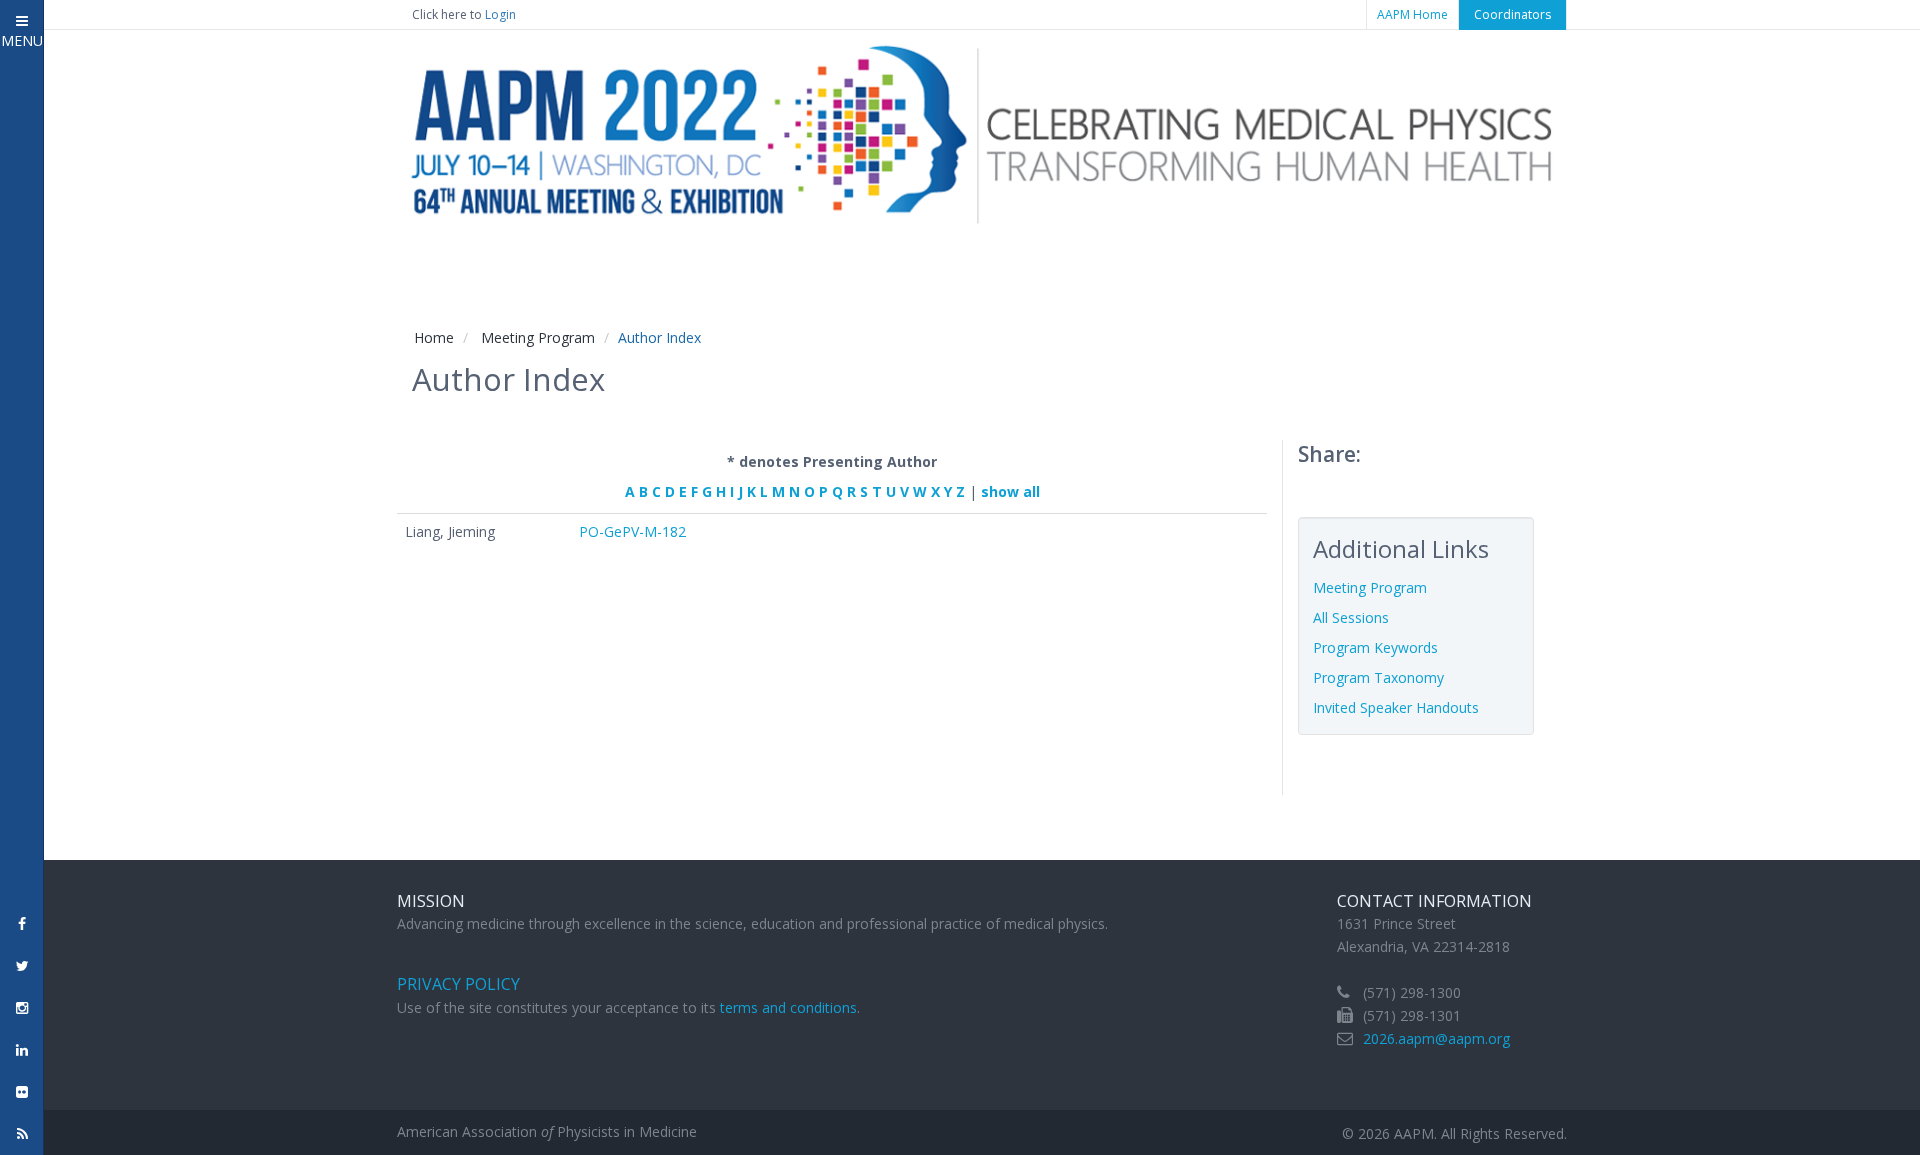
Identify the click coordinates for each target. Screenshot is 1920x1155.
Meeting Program (538, 337)
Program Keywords (1375, 647)
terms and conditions (788, 1007)
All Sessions (1351, 617)
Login (500, 14)
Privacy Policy (458, 984)
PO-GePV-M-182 (632, 531)
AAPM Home (1412, 14)
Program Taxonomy (1378, 677)
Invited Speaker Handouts (1396, 707)
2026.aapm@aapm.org (1436, 1038)
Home (434, 337)
